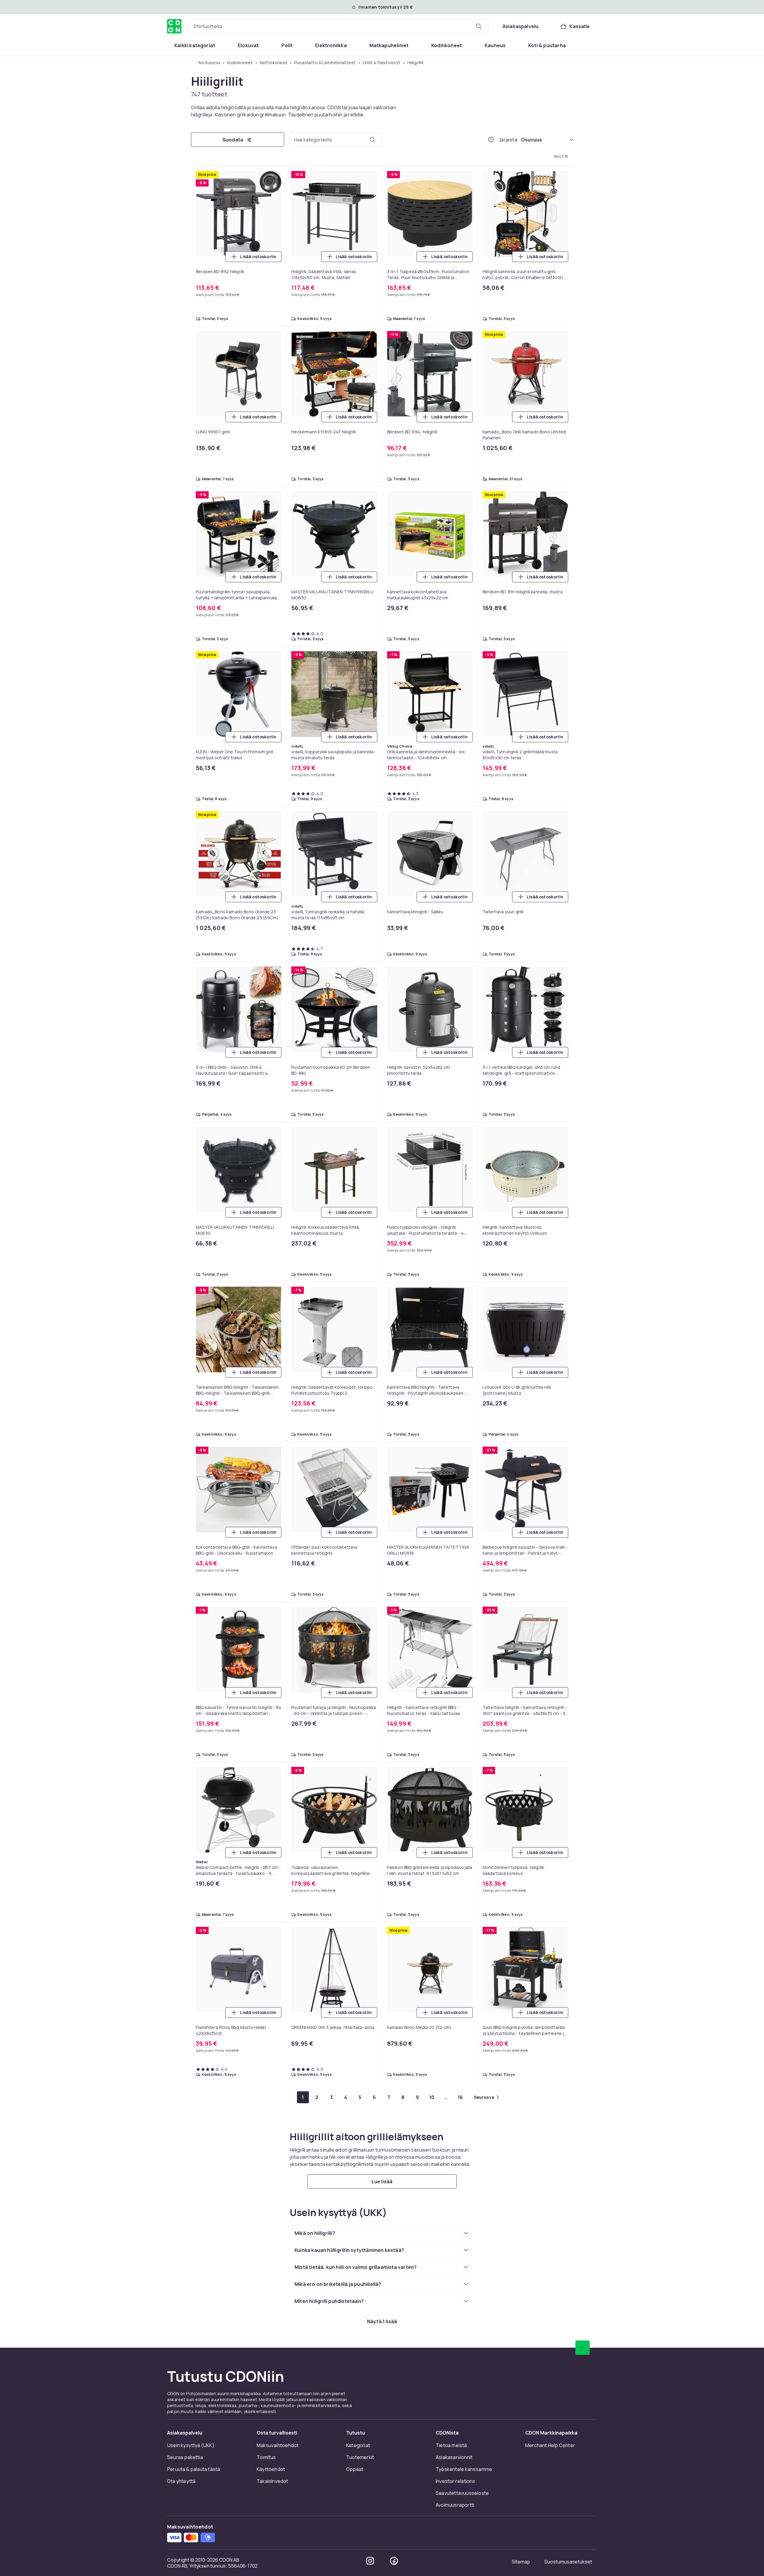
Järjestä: (509, 140)
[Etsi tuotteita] (479, 26)
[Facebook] (394, 2561)
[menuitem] (195, 45)
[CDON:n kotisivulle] (174, 26)
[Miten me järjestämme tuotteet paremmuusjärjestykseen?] (491, 140)
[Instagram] (370, 2561)
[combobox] (338, 26)
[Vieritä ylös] (583, 2348)
